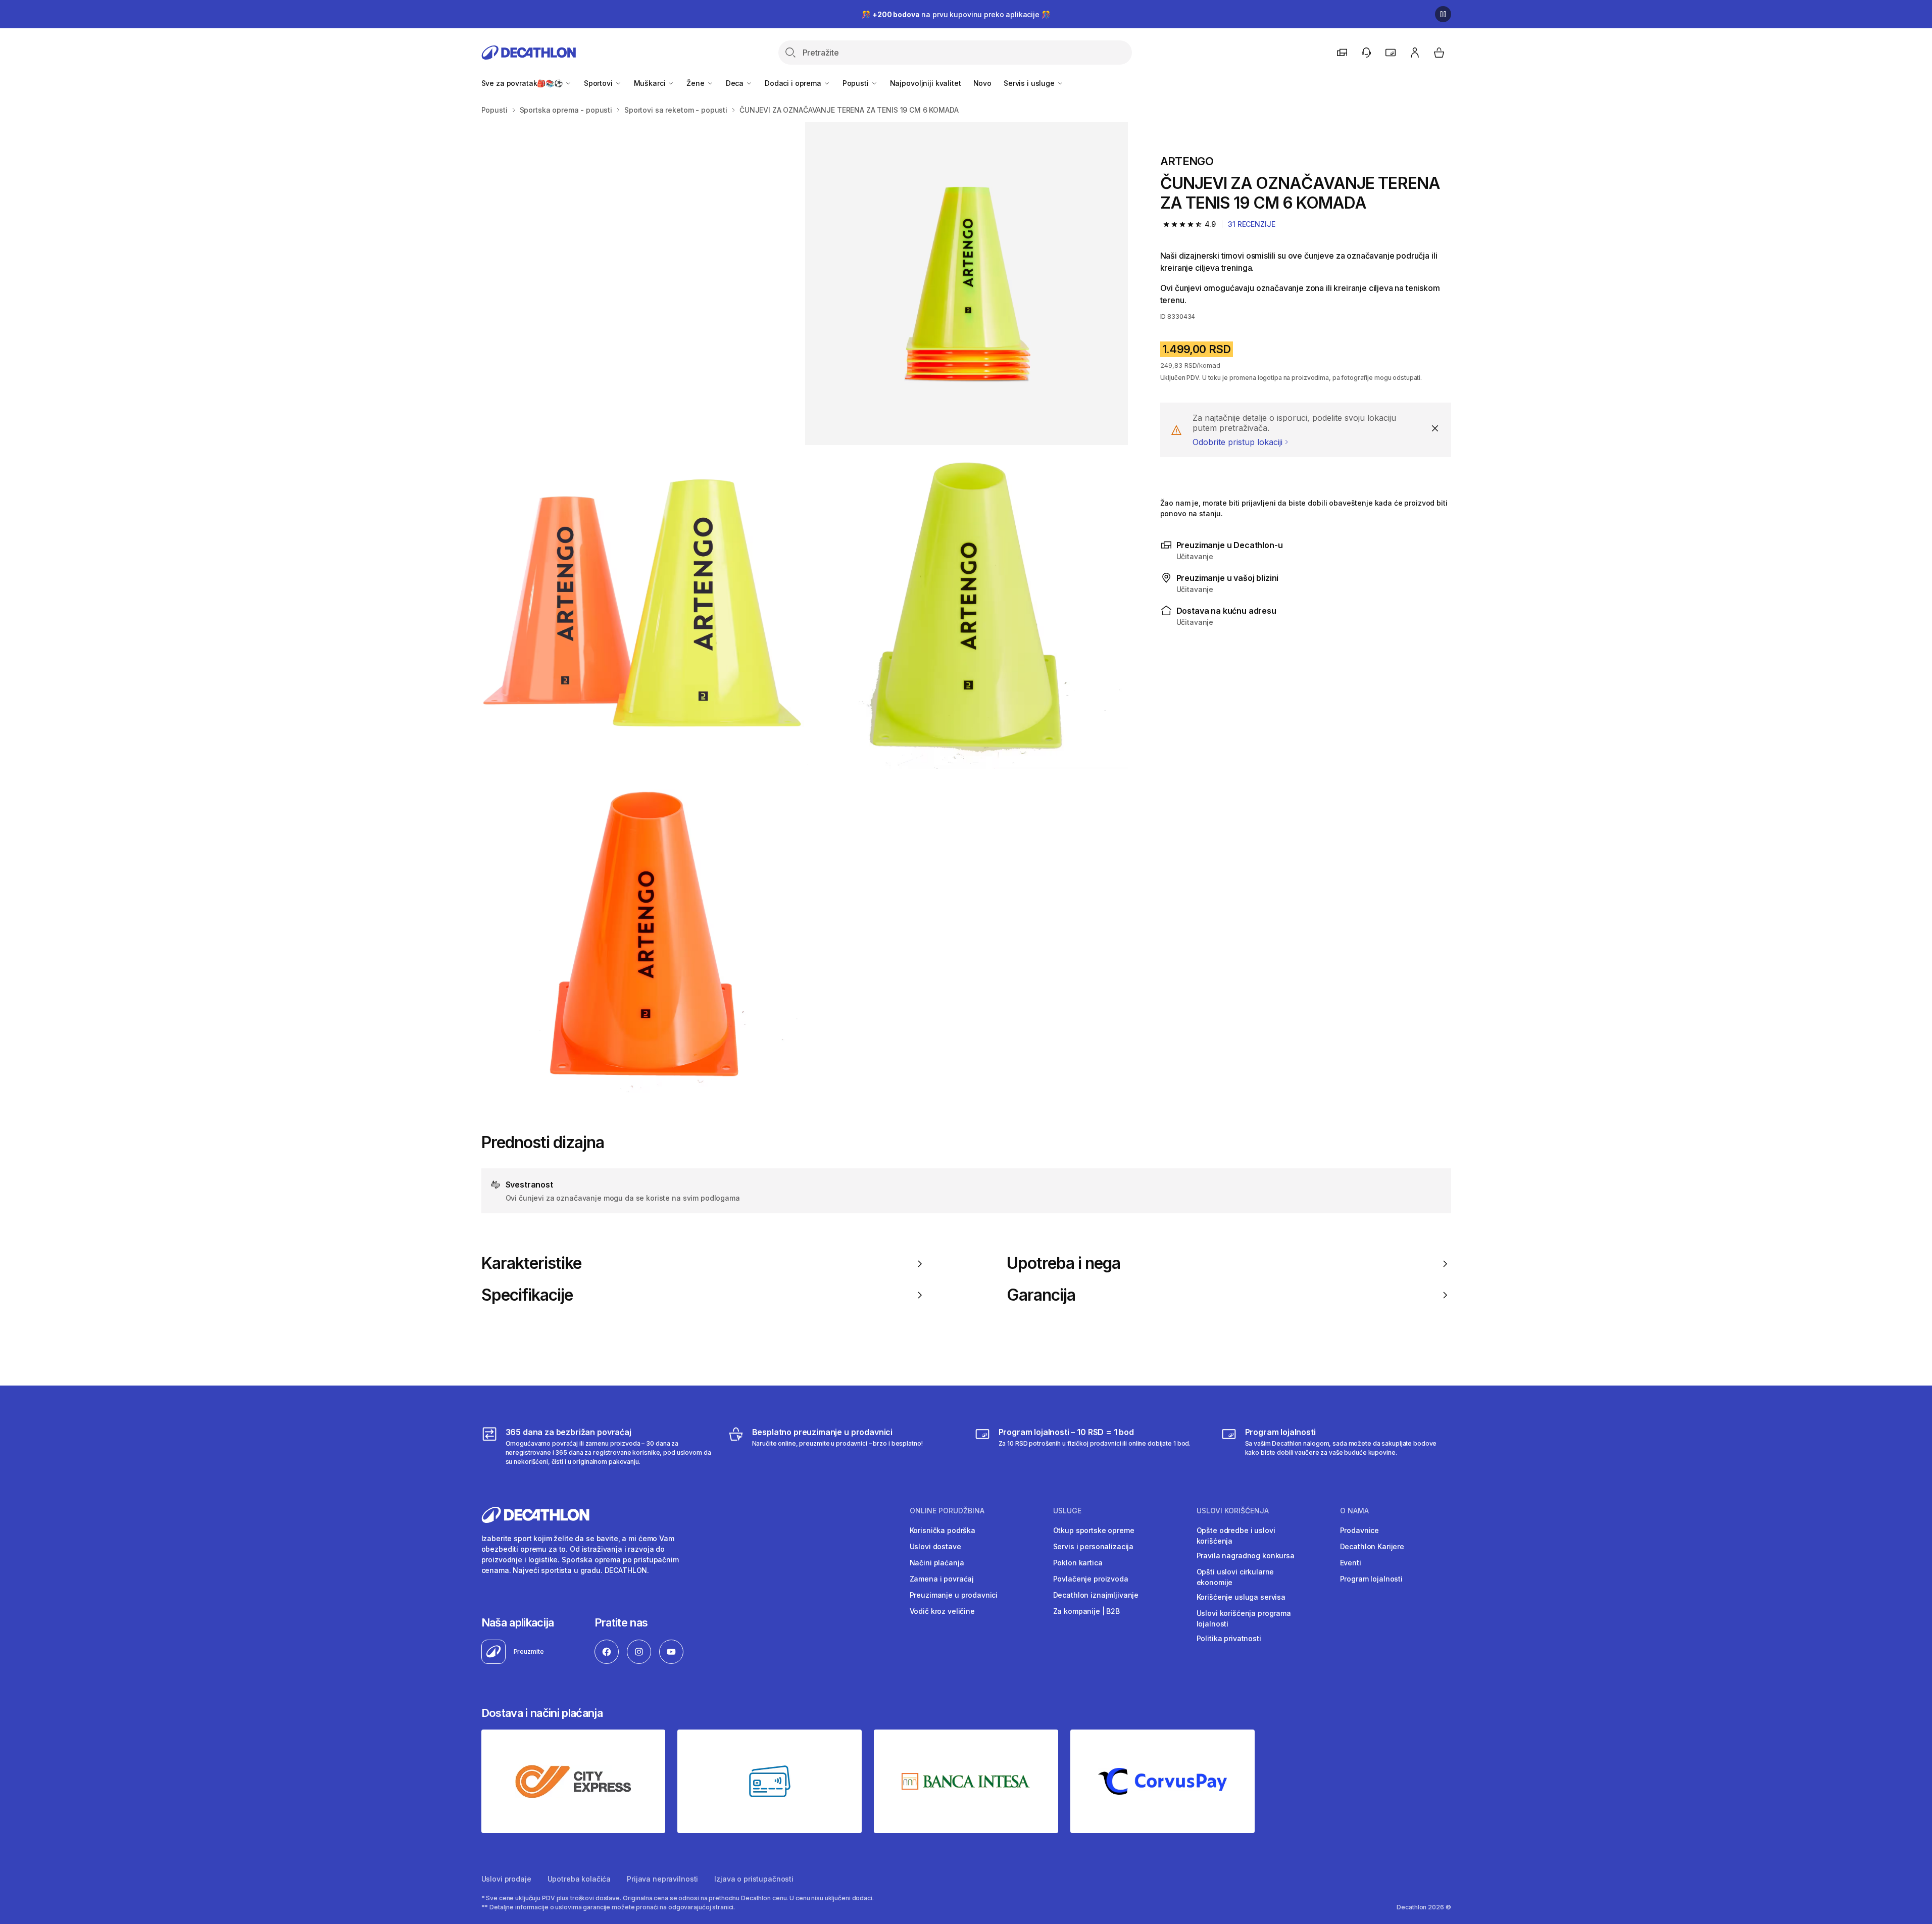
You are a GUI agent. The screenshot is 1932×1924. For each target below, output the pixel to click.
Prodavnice (1360, 1530)
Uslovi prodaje (506, 1879)
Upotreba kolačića (579, 1879)
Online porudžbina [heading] (947, 1511)
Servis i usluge (1030, 83)
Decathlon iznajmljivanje (1096, 1595)
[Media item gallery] (805, 607)
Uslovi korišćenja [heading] (1233, 1511)
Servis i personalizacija (1094, 1546)
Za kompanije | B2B (1086, 1611)
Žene (696, 83)
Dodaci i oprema (794, 83)
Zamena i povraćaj (942, 1579)
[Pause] (1443, 14)
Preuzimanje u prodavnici (954, 1595)
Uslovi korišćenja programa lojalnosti (1244, 1618)
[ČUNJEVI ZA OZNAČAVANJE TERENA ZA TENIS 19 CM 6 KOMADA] (643, 284)
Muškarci (651, 83)
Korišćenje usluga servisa (1241, 1597)
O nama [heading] (1354, 1511)
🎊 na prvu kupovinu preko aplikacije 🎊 (956, 14)
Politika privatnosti (1229, 1638)
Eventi (1351, 1563)
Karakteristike (532, 1263)
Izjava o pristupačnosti (754, 1879)
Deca (736, 83)
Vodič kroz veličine (942, 1611)
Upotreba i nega (1064, 1263)
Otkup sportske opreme (1094, 1530)
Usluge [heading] (1067, 1511)
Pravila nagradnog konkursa (1246, 1556)
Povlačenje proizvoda (1091, 1579)
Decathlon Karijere (1372, 1546)
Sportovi (599, 83)
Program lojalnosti (1371, 1579)
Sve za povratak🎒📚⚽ (523, 83)
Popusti (857, 83)
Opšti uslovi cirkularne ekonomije (1235, 1577)
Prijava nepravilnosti (662, 1879)
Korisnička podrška (943, 1530)
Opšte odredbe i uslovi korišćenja (1236, 1536)
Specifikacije (527, 1295)
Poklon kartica (1078, 1563)
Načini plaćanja (937, 1563)
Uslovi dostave (935, 1546)
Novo (982, 83)
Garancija (1041, 1295)
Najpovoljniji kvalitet (926, 83)
